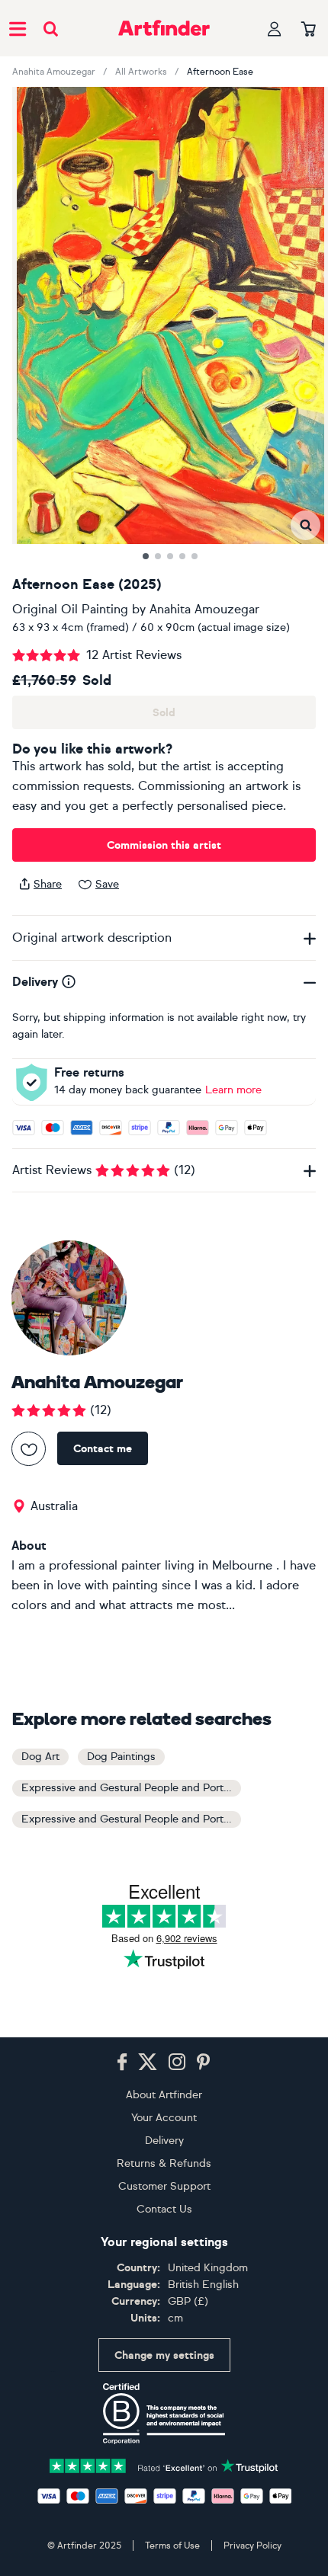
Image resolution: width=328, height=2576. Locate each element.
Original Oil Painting (70, 609)
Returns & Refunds (164, 2163)
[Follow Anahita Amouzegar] (29, 1449)
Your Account (164, 2118)
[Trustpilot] (164, 2464)
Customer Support (164, 2186)
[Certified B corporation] (164, 2414)
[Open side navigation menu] (18, 28)
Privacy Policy (252, 2546)
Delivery (164, 2141)
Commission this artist (164, 845)
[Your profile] (275, 29)
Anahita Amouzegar (54, 72)
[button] (305, 525)
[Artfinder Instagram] (177, 2062)
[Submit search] (51, 29)
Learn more (233, 1090)
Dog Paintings (121, 1757)
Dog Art (40, 1757)
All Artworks (141, 72)
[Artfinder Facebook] (122, 2062)
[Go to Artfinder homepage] (164, 28)
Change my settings (164, 2355)
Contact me (103, 1449)
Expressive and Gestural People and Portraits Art (131, 1788)
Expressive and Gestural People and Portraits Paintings (131, 1819)
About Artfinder (164, 2095)
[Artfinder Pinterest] (204, 2062)
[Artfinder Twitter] (148, 2062)
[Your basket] (309, 30)
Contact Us (164, 2209)
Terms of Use (172, 2546)
